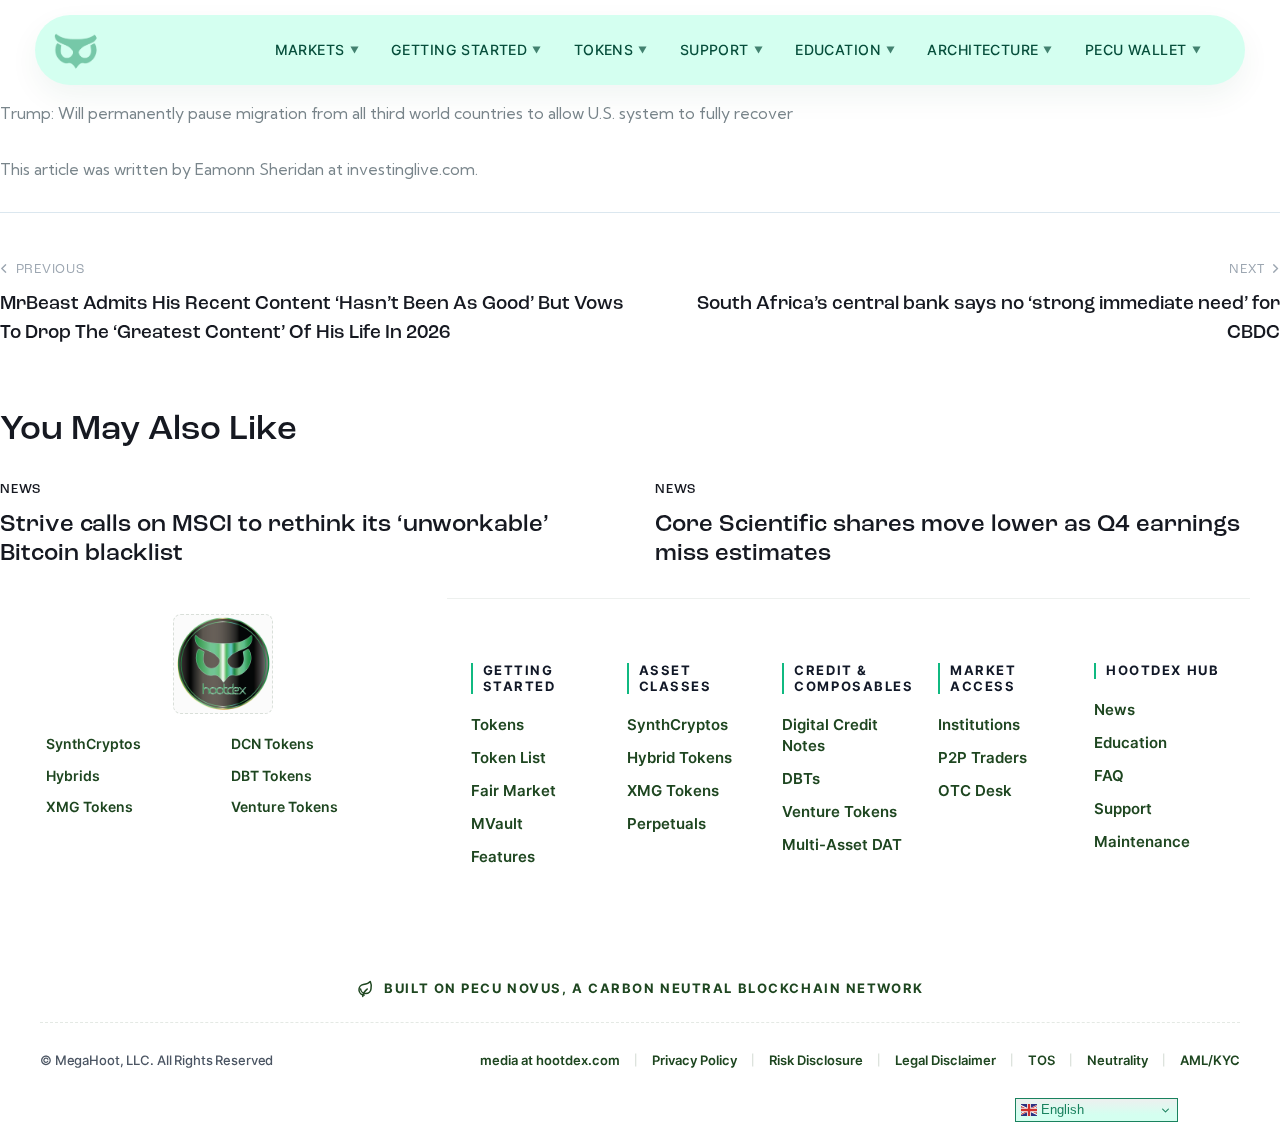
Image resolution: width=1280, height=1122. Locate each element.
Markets (317, 49)
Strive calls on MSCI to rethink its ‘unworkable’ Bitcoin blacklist (274, 539)
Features (503, 856)
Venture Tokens (284, 806)
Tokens (611, 49)
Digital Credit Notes (830, 735)
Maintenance (1142, 841)
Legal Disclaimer (945, 1060)
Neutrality (1117, 1060)
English (1060, 1109)
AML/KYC (1210, 1060)
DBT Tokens (271, 775)
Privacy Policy (694, 1060)
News (1114, 709)
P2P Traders (982, 757)
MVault (497, 823)
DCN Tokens (272, 743)
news (20, 489)
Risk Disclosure (816, 1060)
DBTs (801, 778)
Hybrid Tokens (679, 757)
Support (721, 49)
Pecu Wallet (1143, 49)
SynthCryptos (93, 743)
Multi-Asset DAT (842, 844)
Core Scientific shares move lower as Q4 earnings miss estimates (947, 539)
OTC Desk (975, 790)
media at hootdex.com (550, 1060)
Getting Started (466, 49)
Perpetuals (666, 823)
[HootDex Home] (75, 50)
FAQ (1109, 775)
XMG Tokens (89, 806)
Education (845, 49)
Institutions (979, 724)
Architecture (990, 49)
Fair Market (513, 790)
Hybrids (73, 775)
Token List (508, 757)
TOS (1041, 1060)
